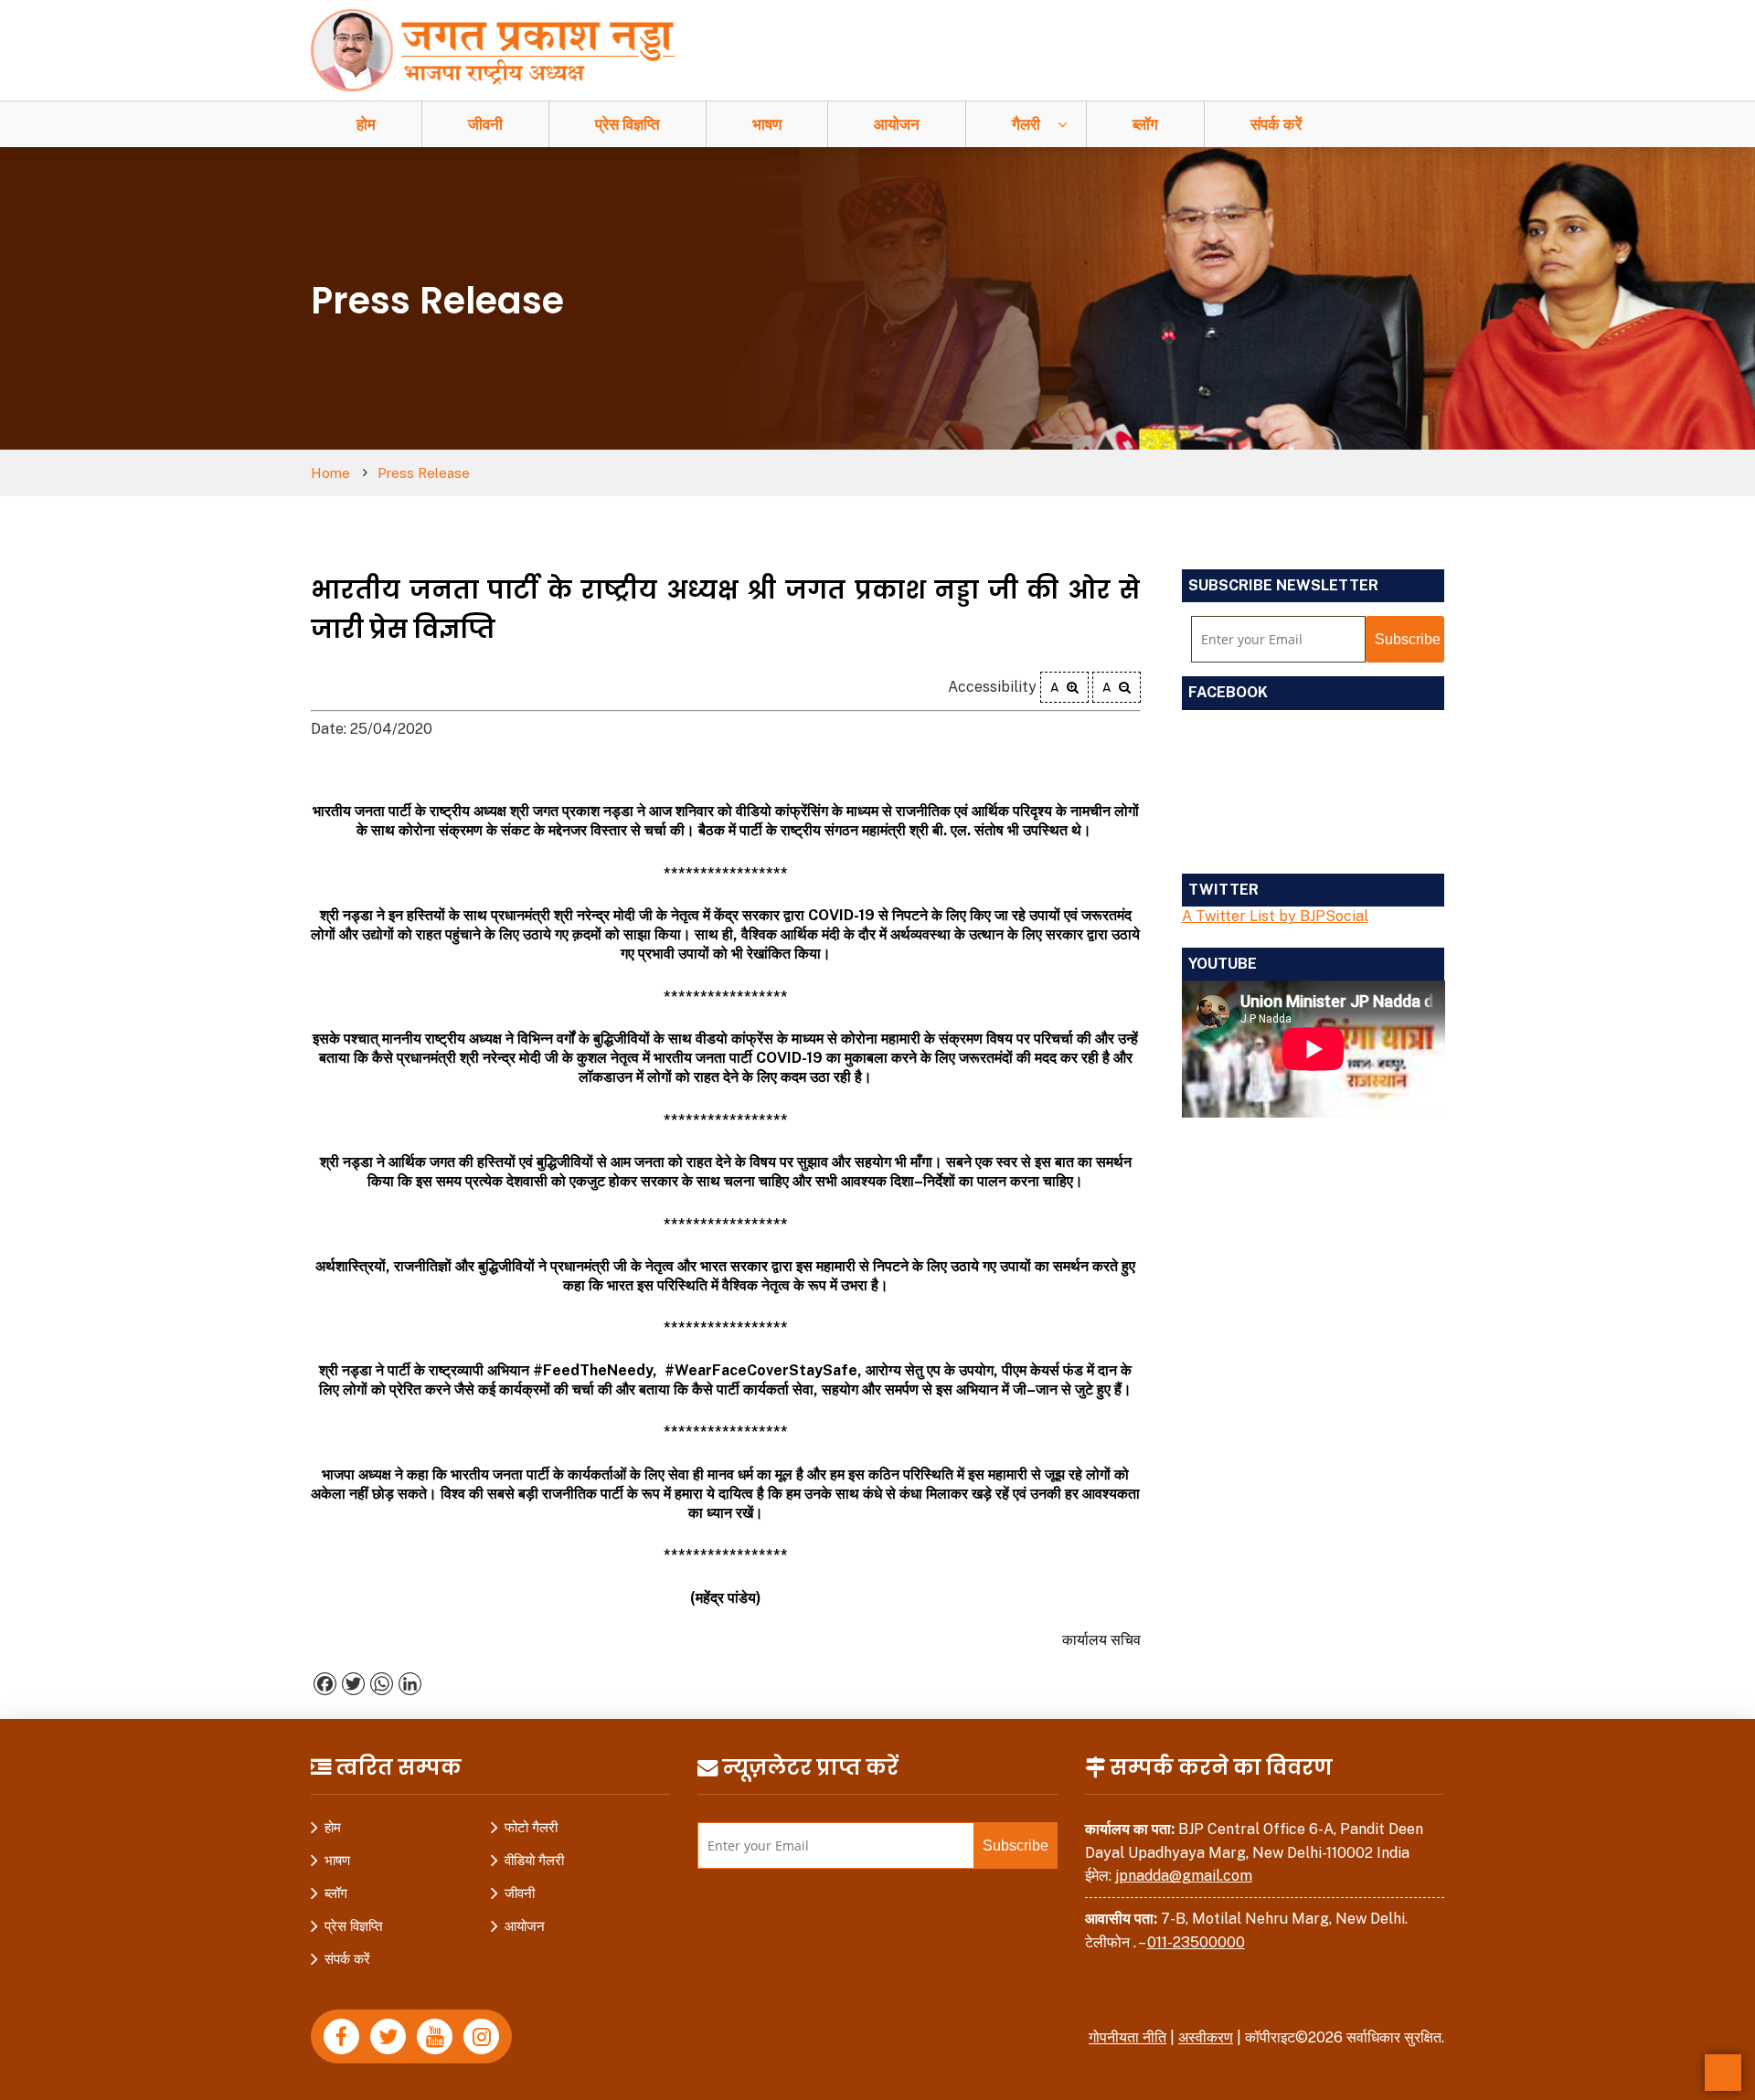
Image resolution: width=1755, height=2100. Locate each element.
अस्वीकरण (1206, 2037)
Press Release (424, 473)
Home (330, 473)
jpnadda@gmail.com (1184, 1876)
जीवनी (485, 124)
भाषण (767, 124)
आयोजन (897, 124)
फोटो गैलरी (531, 1827)
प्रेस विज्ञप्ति (628, 124)
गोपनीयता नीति (1127, 2037)
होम (366, 124)
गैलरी (1026, 124)
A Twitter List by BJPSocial (1275, 916)
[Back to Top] (1723, 2073)
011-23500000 (1196, 1942)
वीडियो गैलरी (534, 1860)
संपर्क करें (1276, 124)
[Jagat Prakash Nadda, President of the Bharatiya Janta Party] (502, 49)
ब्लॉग (1145, 124)
